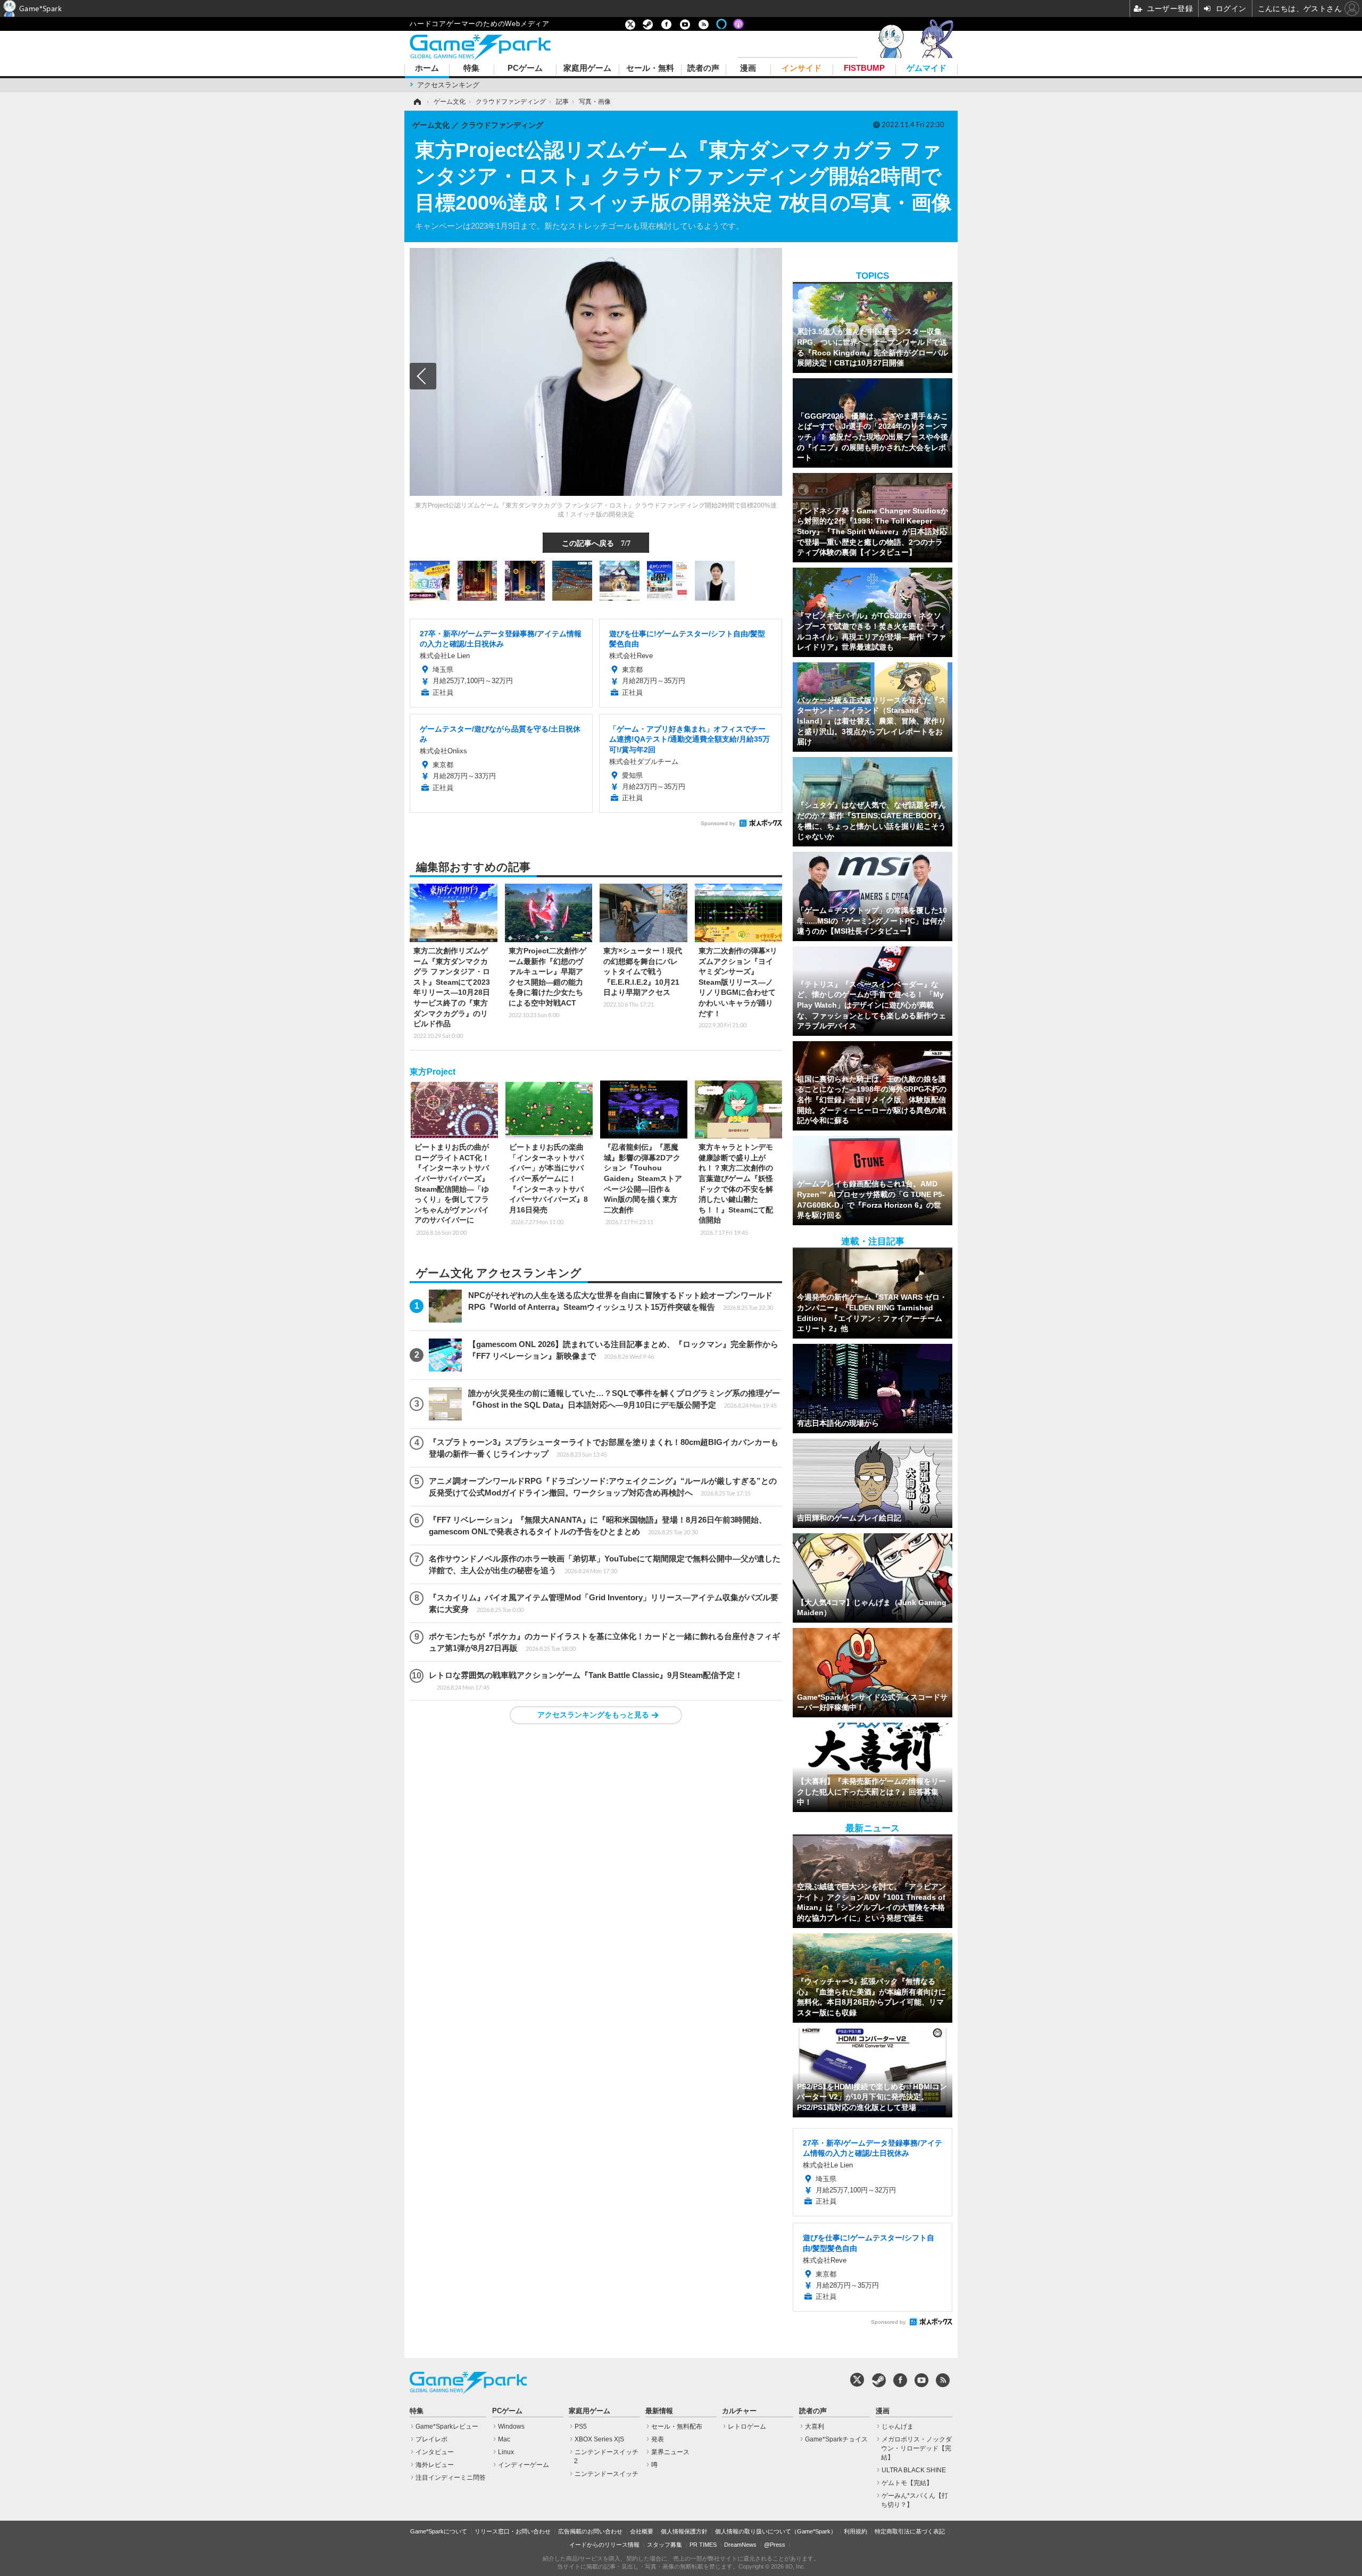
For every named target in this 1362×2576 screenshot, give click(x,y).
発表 (658, 2439)
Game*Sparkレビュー (447, 2427)
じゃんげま (898, 2427)
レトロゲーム (747, 2427)
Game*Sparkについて (439, 2531)
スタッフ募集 (665, 2545)
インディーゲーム (524, 2465)
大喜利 (815, 2427)
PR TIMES (703, 2545)
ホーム (427, 68)
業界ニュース (670, 2452)
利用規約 (856, 2531)
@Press (775, 2545)
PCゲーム (525, 68)
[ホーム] (417, 102)
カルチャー (739, 2411)
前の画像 (423, 376)
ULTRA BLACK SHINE (914, 2470)
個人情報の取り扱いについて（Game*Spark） (776, 2531)
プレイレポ (431, 2439)
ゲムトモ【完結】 (907, 2483)
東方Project (433, 1072)
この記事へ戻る (596, 543)
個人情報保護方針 (684, 2531)
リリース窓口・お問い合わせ (513, 2531)
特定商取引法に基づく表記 (910, 2531)
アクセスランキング (448, 85)
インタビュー (435, 2452)
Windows (511, 2427)
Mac (504, 2439)
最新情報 (659, 2411)
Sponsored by (718, 823)
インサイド (802, 68)
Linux (506, 2452)
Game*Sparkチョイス (836, 2439)
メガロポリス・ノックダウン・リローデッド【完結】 (916, 2448)
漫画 (748, 68)
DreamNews (740, 2545)
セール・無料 (650, 68)
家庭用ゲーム (587, 68)
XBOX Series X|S (599, 2439)
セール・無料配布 (677, 2427)
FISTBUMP (864, 68)
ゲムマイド (927, 68)
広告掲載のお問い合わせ (590, 2531)
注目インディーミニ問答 (451, 2478)
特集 (471, 68)
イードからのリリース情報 (604, 2545)
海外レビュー (435, 2465)
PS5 (581, 2427)
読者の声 (703, 68)
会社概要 (642, 2531)
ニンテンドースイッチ (607, 2474)
